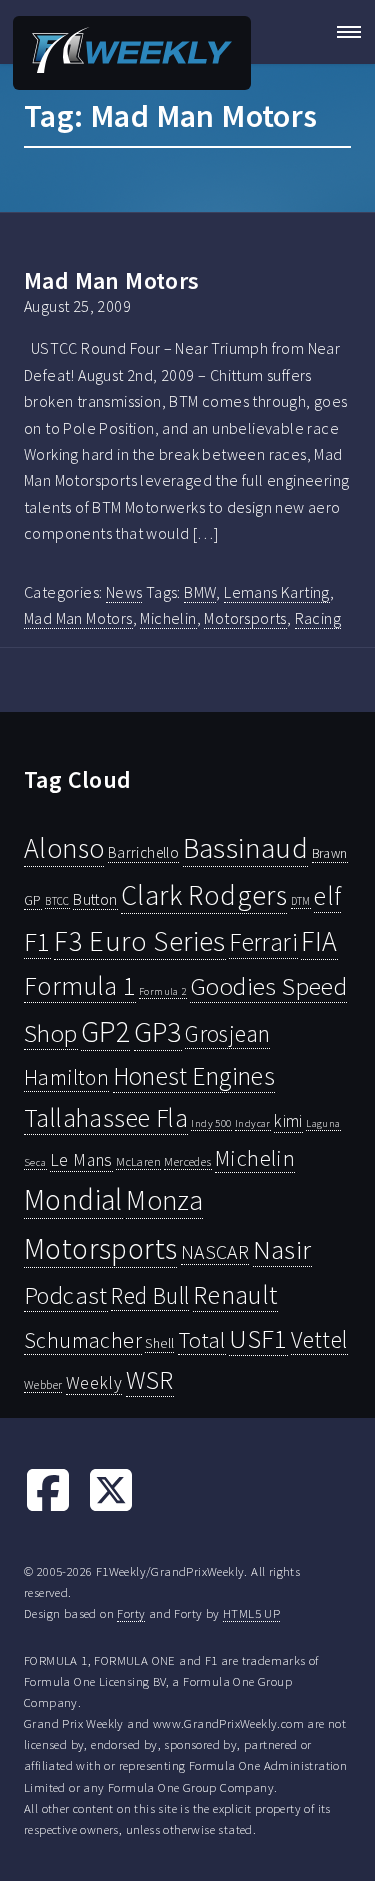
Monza (164, 1200)
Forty (131, 1613)
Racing (318, 618)
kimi (288, 1121)
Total (202, 1340)
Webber (43, 1384)
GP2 (105, 1031)
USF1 (258, 1338)
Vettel (319, 1339)
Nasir (282, 1249)
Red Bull (150, 1295)
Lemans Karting (277, 592)
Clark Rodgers (204, 895)
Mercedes (187, 1161)
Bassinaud (246, 847)
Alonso (64, 848)
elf (327, 896)
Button (95, 899)
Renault (235, 1294)
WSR (150, 1380)
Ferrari (263, 942)
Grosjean (227, 1033)
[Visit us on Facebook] (48, 1508)
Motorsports (245, 618)
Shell (159, 1343)
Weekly (94, 1383)
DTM (301, 901)
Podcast (66, 1295)
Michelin (168, 618)
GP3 (158, 1031)
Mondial (73, 1199)
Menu (343, 32)
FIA (319, 941)
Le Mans (81, 1160)
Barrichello (143, 852)
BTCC (57, 901)
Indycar (253, 1123)
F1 (37, 941)
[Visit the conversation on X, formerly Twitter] (111, 1508)
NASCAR (215, 1252)
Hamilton (66, 1077)
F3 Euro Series (140, 941)
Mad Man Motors (112, 280)
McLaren (138, 1161)
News (124, 592)
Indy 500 (211, 1123)
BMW (200, 592)
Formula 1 (80, 986)
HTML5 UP (251, 1613)
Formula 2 (163, 991)
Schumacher (83, 1340)
